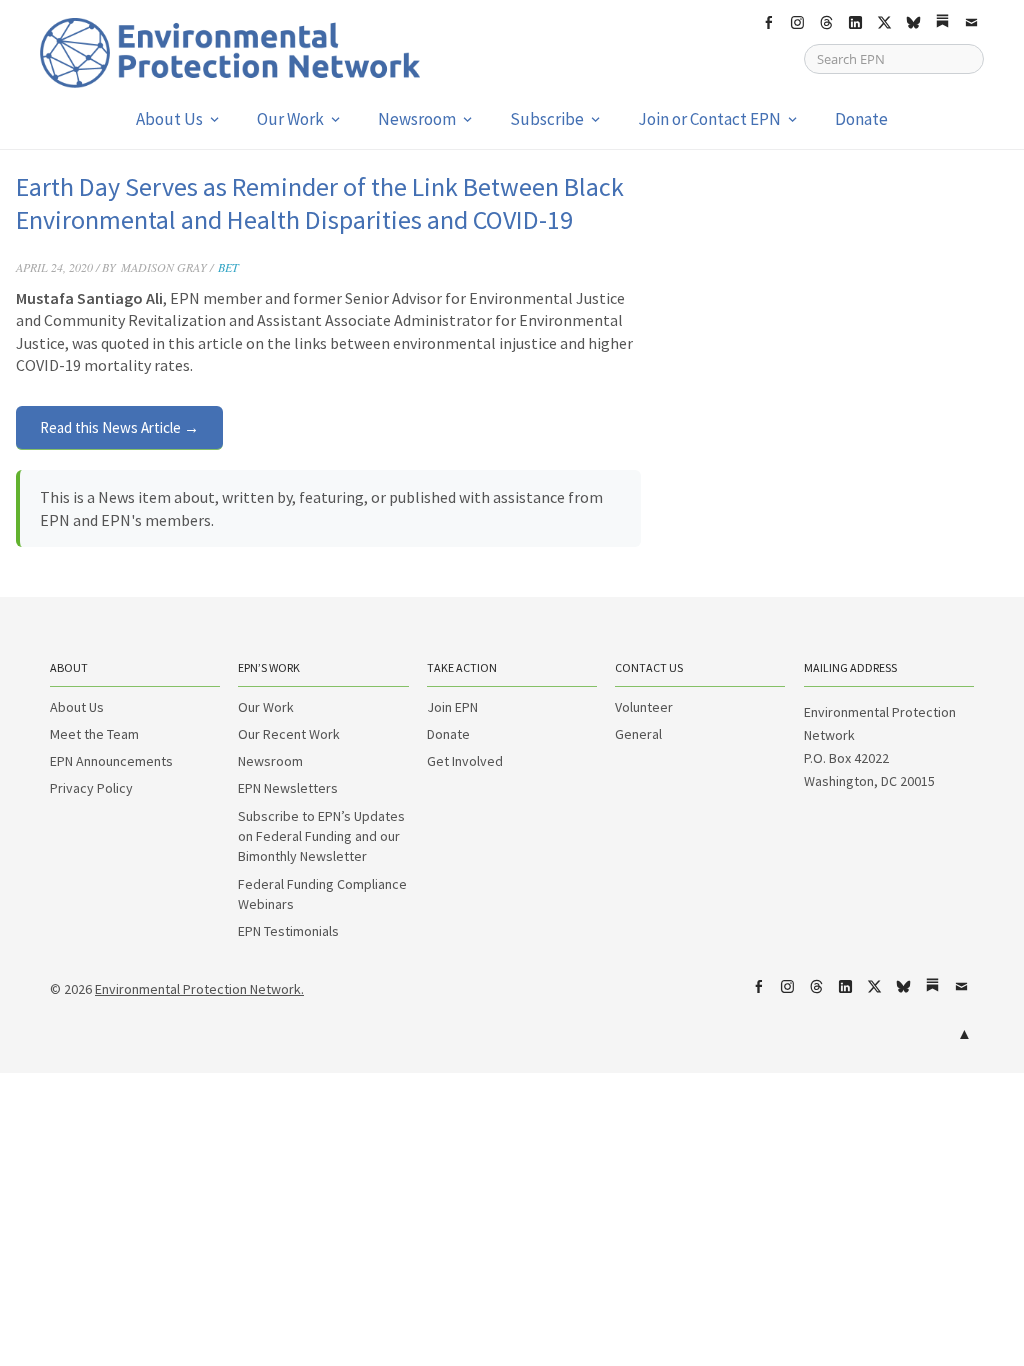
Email (971, 23)
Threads (826, 23)
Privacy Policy (91, 788)
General (638, 734)
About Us (169, 119)
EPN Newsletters (288, 788)
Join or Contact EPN (709, 119)
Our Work (290, 119)
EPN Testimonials (288, 931)
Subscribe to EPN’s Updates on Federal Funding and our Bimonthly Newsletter (321, 836)
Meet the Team (94, 734)
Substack (942, 23)
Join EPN (452, 707)
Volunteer (644, 707)
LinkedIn (855, 23)
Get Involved (465, 761)
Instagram (797, 23)
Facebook (768, 23)
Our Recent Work (289, 734)
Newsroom (417, 119)
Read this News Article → (119, 427)
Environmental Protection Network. (199, 989)
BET (228, 267)
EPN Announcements (111, 761)
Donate (861, 119)
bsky (913, 23)
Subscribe (547, 119)
